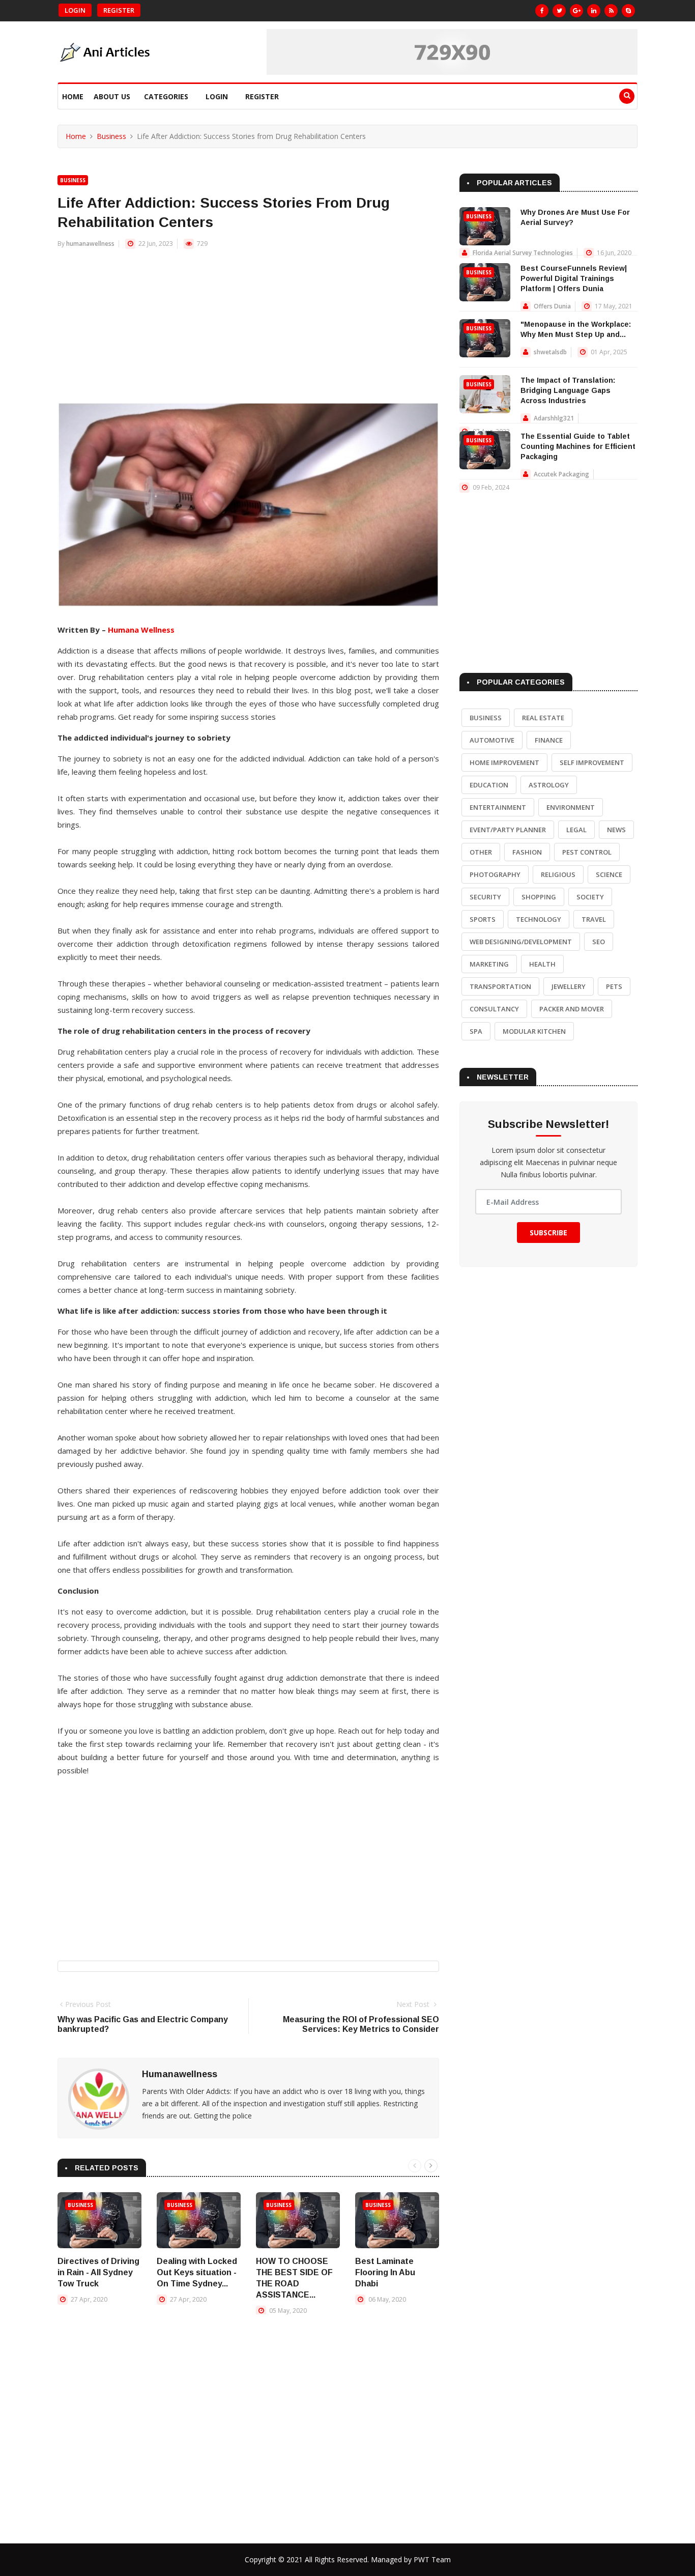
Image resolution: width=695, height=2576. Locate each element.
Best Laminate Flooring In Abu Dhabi (385, 2272)
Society (590, 897)
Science (609, 874)
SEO (599, 942)
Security (485, 897)
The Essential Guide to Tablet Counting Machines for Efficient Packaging (578, 446)
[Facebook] (542, 11)
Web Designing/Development (521, 942)
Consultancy (494, 1009)
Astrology (549, 785)
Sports (483, 919)
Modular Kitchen (534, 1031)
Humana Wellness (141, 630)
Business (111, 136)
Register (119, 10)
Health (542, 964)
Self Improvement (592, 762)
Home (73, 96)
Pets (614, 986)
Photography (495, 874)
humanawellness (90, 244)
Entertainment (498, 807)
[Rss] (611, 11)
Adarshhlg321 (554, 418)
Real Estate (543, 718)
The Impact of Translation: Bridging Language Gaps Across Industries (568, 390)
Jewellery (569, 986)
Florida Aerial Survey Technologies (523, 253)
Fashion (527, 852)
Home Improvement (504, 762)
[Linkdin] (594, 11)
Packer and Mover (572, 1009)
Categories (166, 96)
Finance (549, 740)
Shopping (539, 897)
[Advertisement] (248, 331)
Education (489, 785)
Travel (594, 919)
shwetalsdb (550, 352)
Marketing (489, 964)
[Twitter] (559, 11)
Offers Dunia (552, 306)
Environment (571, 807)
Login (75, 10)
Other (481, 852)
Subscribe (548, 1233)
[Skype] (628, 11)
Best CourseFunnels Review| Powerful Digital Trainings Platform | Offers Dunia (574, 278)
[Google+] (576, 11)
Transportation (500, 986)
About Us (112, 96)
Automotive (492, 740)
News (616, 830)
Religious (558, 874)
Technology (539, 919)
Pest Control (587, 852)
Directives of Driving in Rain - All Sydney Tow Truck (98, 2272)
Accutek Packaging (561, 474)
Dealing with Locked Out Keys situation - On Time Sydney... (197, 2272)
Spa (476, 1031)
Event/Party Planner (508, 830)
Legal (576, 830)
